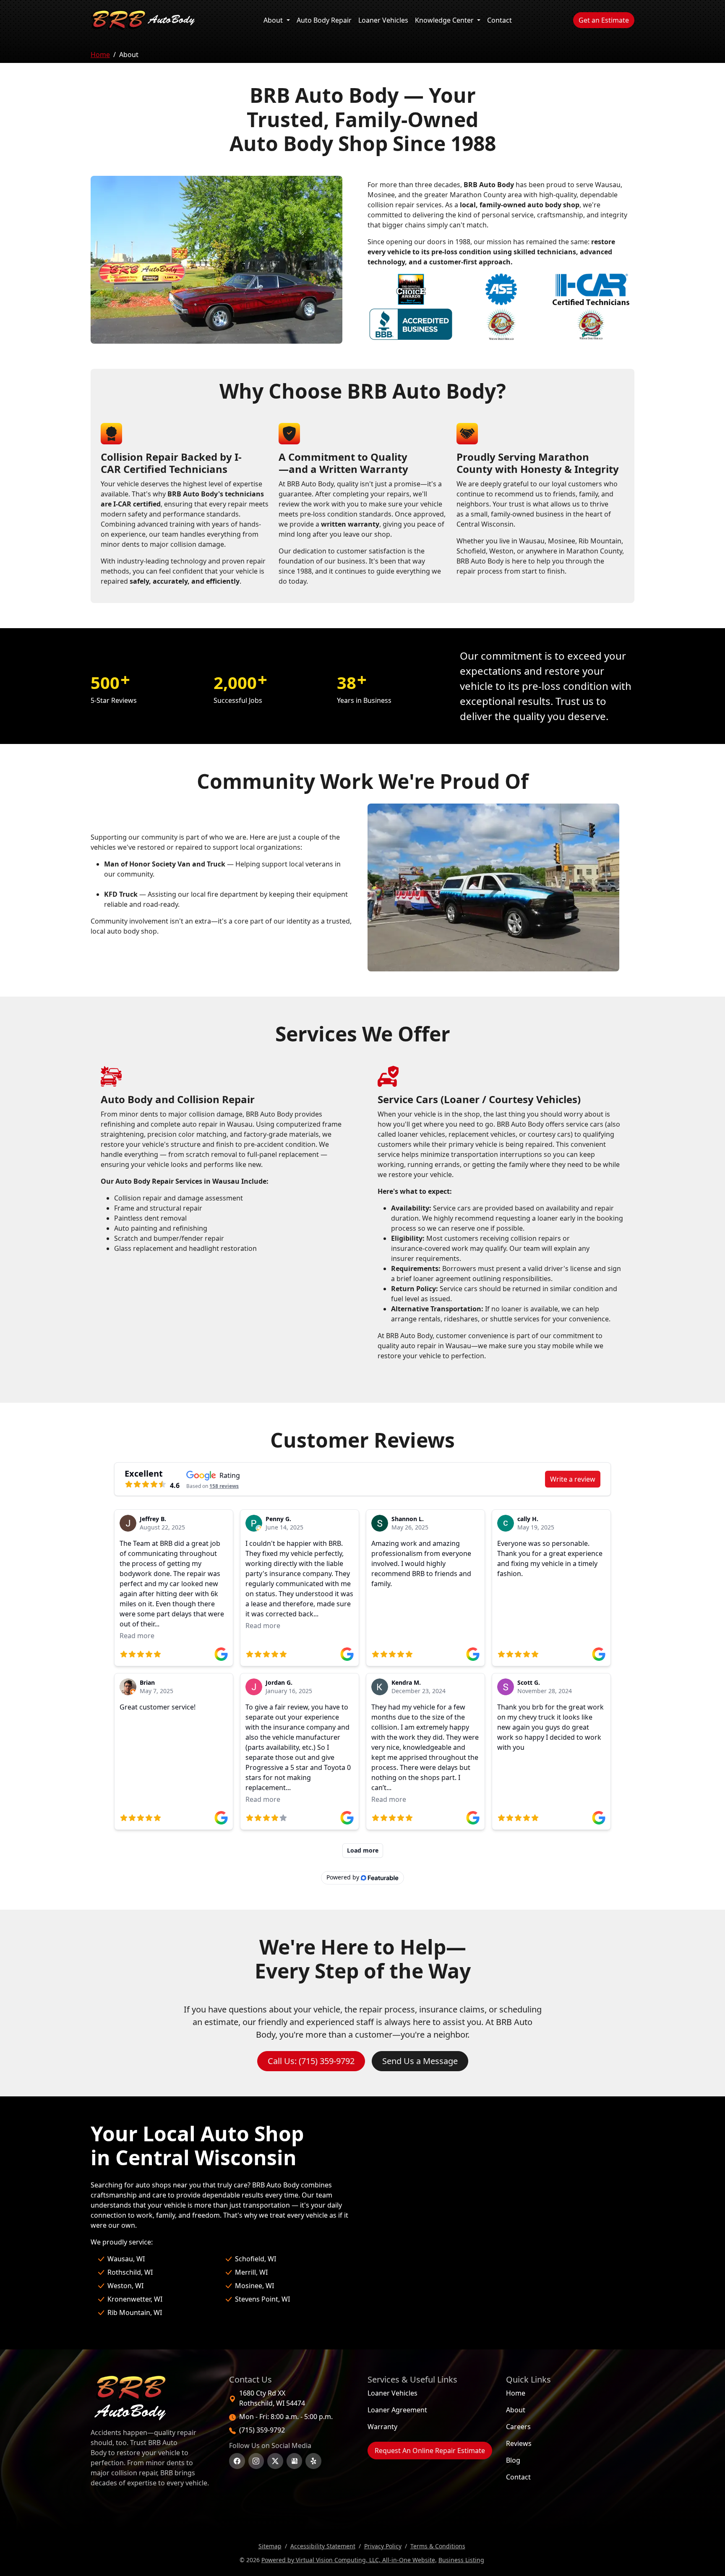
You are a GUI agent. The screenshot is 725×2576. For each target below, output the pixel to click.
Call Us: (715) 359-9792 (311, 2061)
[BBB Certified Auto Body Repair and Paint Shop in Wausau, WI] (411, 324)
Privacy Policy (383, 2546)
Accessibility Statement (323, 2546)
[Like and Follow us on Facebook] (237, 2461)
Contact (499, 20)
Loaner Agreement (397, 2410)
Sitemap (270, 2546)
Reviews (519, 2443)
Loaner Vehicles (383, 20)
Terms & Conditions (438, 2546)
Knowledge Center (445, 20)
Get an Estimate (606, 20)
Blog (513, 2460)
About (274, 20)
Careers (518, 2427)
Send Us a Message (420, 2061)
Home (100, 55)
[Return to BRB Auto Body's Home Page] (152, 2398)
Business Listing (461, 2560)
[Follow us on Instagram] (256, 2461)
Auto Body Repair (326, 20)
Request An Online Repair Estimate (430, 2451)
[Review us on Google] (295, 2461)
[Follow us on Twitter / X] (275, 2461)
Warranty (382, 2427)
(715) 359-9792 (262, 2430)
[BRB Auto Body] (143, 20)
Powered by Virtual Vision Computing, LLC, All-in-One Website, (349, 2560)
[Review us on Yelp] (313, 2461)
